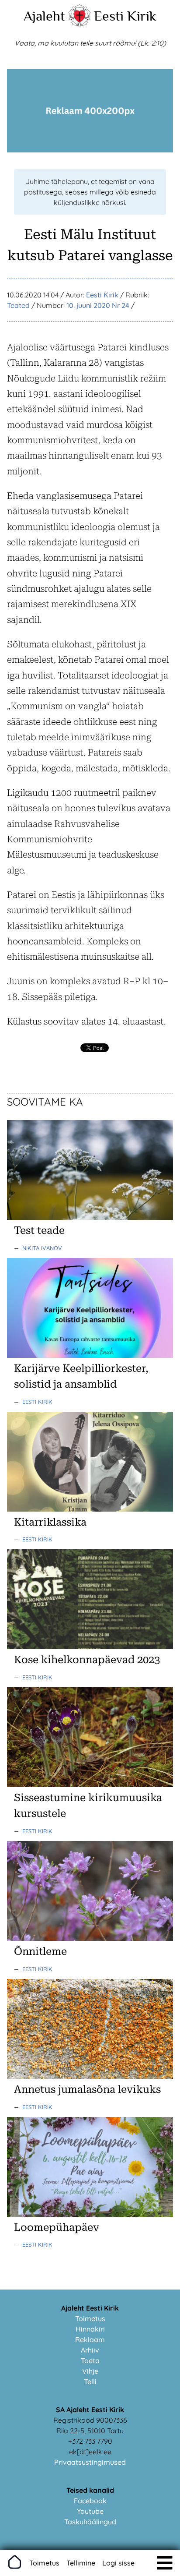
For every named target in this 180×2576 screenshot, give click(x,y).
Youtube (90, 2511)
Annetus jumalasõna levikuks (87, 2089)
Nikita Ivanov (42, 1248)
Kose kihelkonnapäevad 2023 (87, 1660)
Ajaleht (44, 16)
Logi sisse (118, 2563)
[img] (165, 2563)
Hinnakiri (90, 2329)
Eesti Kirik (125, 16)
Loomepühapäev (57, 2227)
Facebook (90, 2501)
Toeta (90, 2360)
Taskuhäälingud (90, 2522)
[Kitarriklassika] (90, 1509)
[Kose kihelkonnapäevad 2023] (90, 1647)
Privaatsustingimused (90, 2462)
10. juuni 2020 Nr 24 (98, 305)
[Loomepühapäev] (90, 2214)
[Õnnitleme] (90, 1938)
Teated (18, 305)
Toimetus (90, 2318)
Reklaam (90, 2339)
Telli (90, 2382)
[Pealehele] (80, 25)
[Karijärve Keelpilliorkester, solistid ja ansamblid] (90, 1355)
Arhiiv (90, 2350)
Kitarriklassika (50, 1522)
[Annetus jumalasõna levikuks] (90, 2076)
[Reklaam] (90, 150)
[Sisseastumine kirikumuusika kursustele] (90, 1784)
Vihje (90, 2371)
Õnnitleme (40, 1951)
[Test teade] (90, 1217)
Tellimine (81, 2563)
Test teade (39, 1230)
